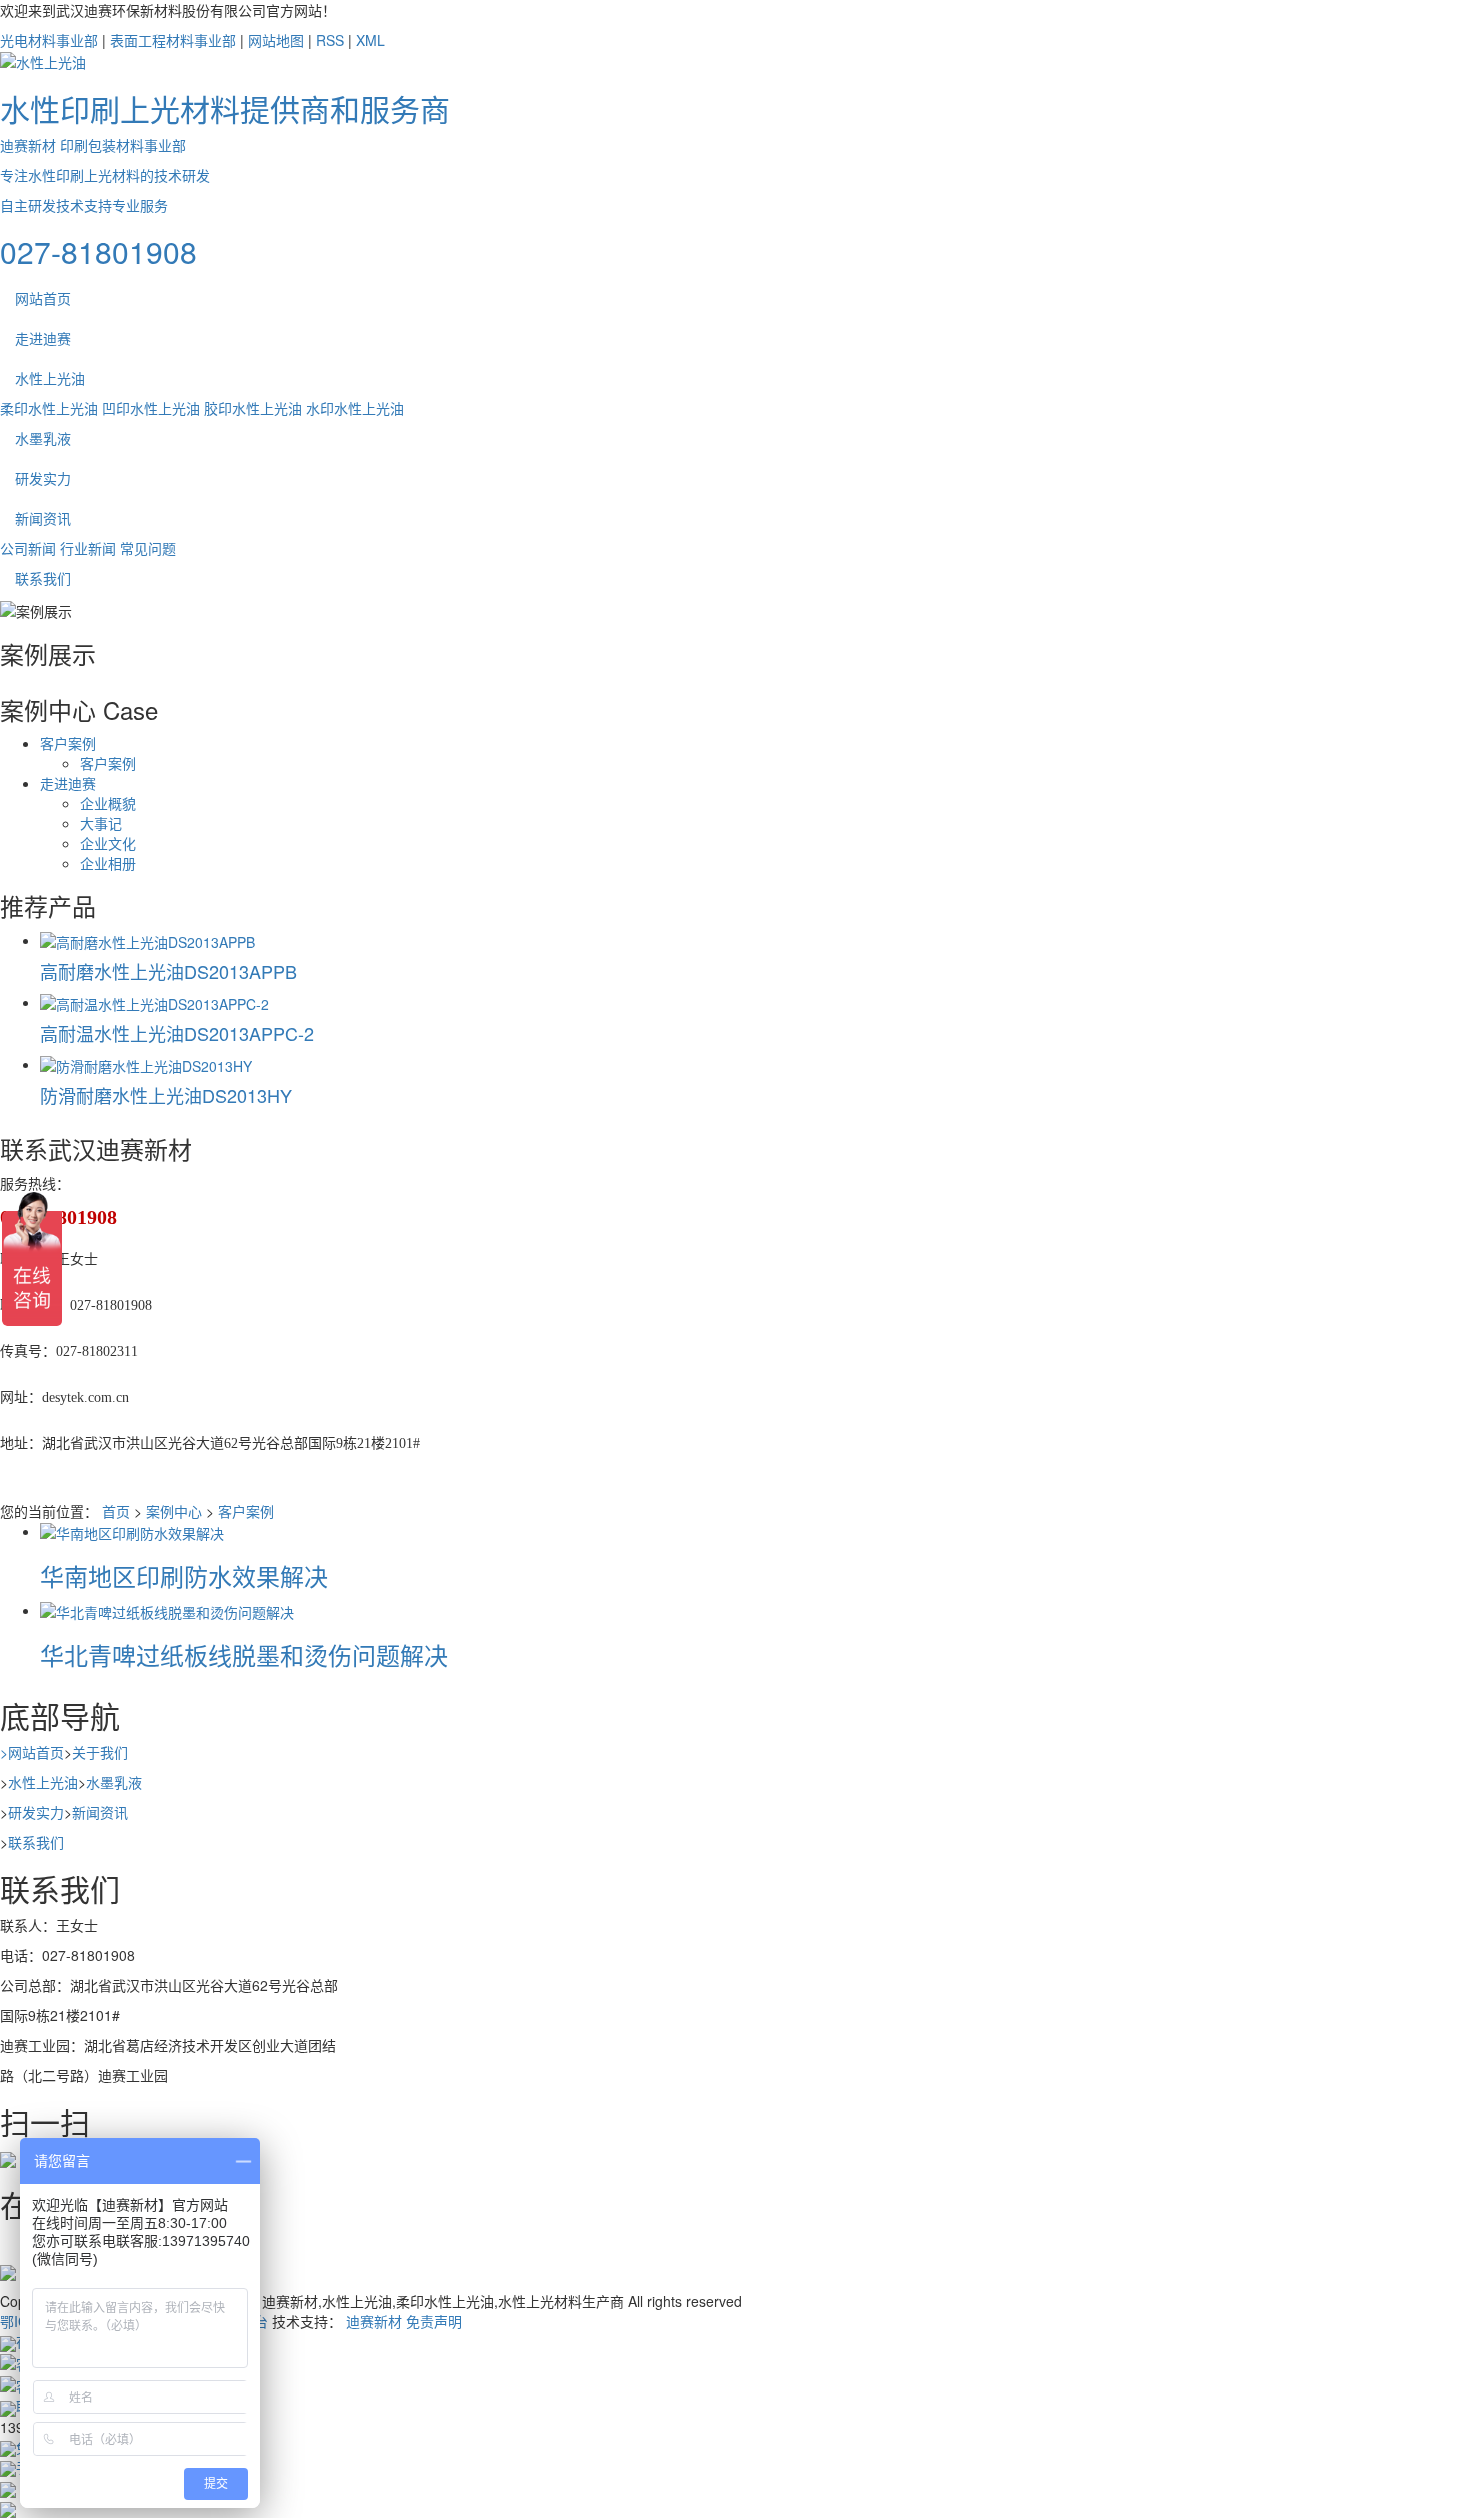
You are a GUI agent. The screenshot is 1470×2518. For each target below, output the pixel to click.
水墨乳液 (43, 438)
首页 (116, 1511)
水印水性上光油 (355, 408)
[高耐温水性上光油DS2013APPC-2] (154, 1002)
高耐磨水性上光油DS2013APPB (168, 971)
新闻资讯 (43, 518)
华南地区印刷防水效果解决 (184, 1575)
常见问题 (148, 548)
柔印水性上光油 (49, 408)
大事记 (101, 823)
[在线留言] (8, 2271)
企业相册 (108, 863)
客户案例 (68, 743)
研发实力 (43, 478)
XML (370, 40)
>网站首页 (32, 1752)
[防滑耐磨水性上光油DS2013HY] (146, 1064)
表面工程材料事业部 (173, 40)
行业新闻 (88, 548)
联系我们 (43, 578)
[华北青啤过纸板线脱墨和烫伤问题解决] (167, 1610)
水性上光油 (50, 378)
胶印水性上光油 (253, 408)
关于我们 (100, 1752)
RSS (330, 40)
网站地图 (276, 40)
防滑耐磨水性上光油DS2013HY (166, 1095)
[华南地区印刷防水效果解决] (132, 1531)
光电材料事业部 (49, 40)
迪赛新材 (374, 2321)
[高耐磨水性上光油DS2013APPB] (147, 940)
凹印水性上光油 (151, 408)
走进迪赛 (43, 338)
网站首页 (43, 298)
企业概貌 (108, 803)
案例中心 (174, 1511)
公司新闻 (28, 548)
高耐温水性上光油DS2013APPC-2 (177, 1033)
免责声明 (434, 2321)
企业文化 (108, 843)
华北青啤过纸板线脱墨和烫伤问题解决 (244, 1654)
